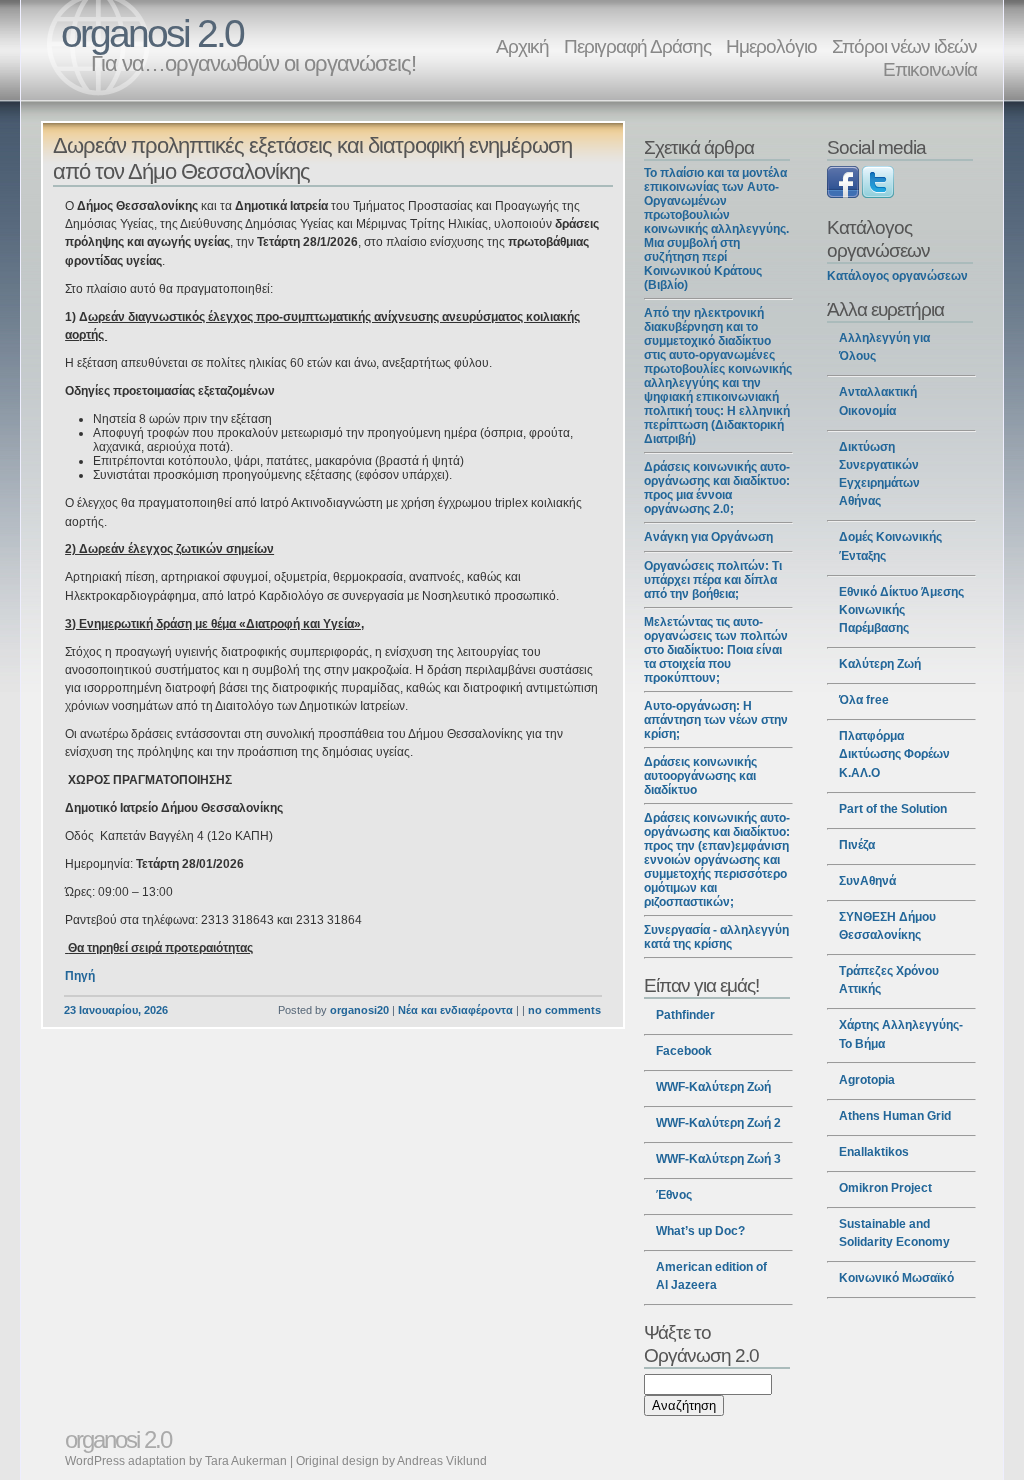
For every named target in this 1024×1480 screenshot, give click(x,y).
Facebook (684, 1051)
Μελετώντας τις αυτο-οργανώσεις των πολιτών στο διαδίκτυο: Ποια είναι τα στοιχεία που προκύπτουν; (716, 650)
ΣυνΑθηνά (867, 881)
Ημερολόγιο (771, 46)
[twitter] (878, 194)
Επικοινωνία (930, 69)
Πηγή (80, 976)
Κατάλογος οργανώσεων (897, 276)
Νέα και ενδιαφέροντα (455, 1010)
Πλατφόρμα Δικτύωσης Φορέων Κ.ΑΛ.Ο (894, 754)
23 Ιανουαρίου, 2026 (116, 1010)
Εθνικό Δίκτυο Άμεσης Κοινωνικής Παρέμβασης (901, 610)
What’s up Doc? (700, 1231)
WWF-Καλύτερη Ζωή (713, 1087)
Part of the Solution (893, 809)
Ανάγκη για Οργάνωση (708, 537)
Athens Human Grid (895, 1116)
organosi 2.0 (152, 33)
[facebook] (843, 194)
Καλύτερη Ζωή (880, 664)
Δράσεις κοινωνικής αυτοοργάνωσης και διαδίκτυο (700, 776)
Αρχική (522, 46)
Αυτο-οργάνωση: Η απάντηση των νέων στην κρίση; (716, 720)
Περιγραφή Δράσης (637, 46)
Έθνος (674, 1195)
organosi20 (359, 1010)
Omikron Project (885, 1188)
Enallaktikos (874, 1152)
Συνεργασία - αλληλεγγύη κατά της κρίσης (716, 937)
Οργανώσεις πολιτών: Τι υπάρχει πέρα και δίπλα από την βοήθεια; (713, 580)
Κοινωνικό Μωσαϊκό (896, 1278)
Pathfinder (685, 1015)
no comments (564, 1010)
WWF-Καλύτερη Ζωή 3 (718, 1159)
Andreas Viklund (442, 1461)
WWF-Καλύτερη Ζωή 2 (718, 1123)
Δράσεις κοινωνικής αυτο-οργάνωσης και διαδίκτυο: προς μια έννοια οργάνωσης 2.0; (717, 488)
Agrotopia (867, 1080)
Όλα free (864, 700)
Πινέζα (857, 845)
